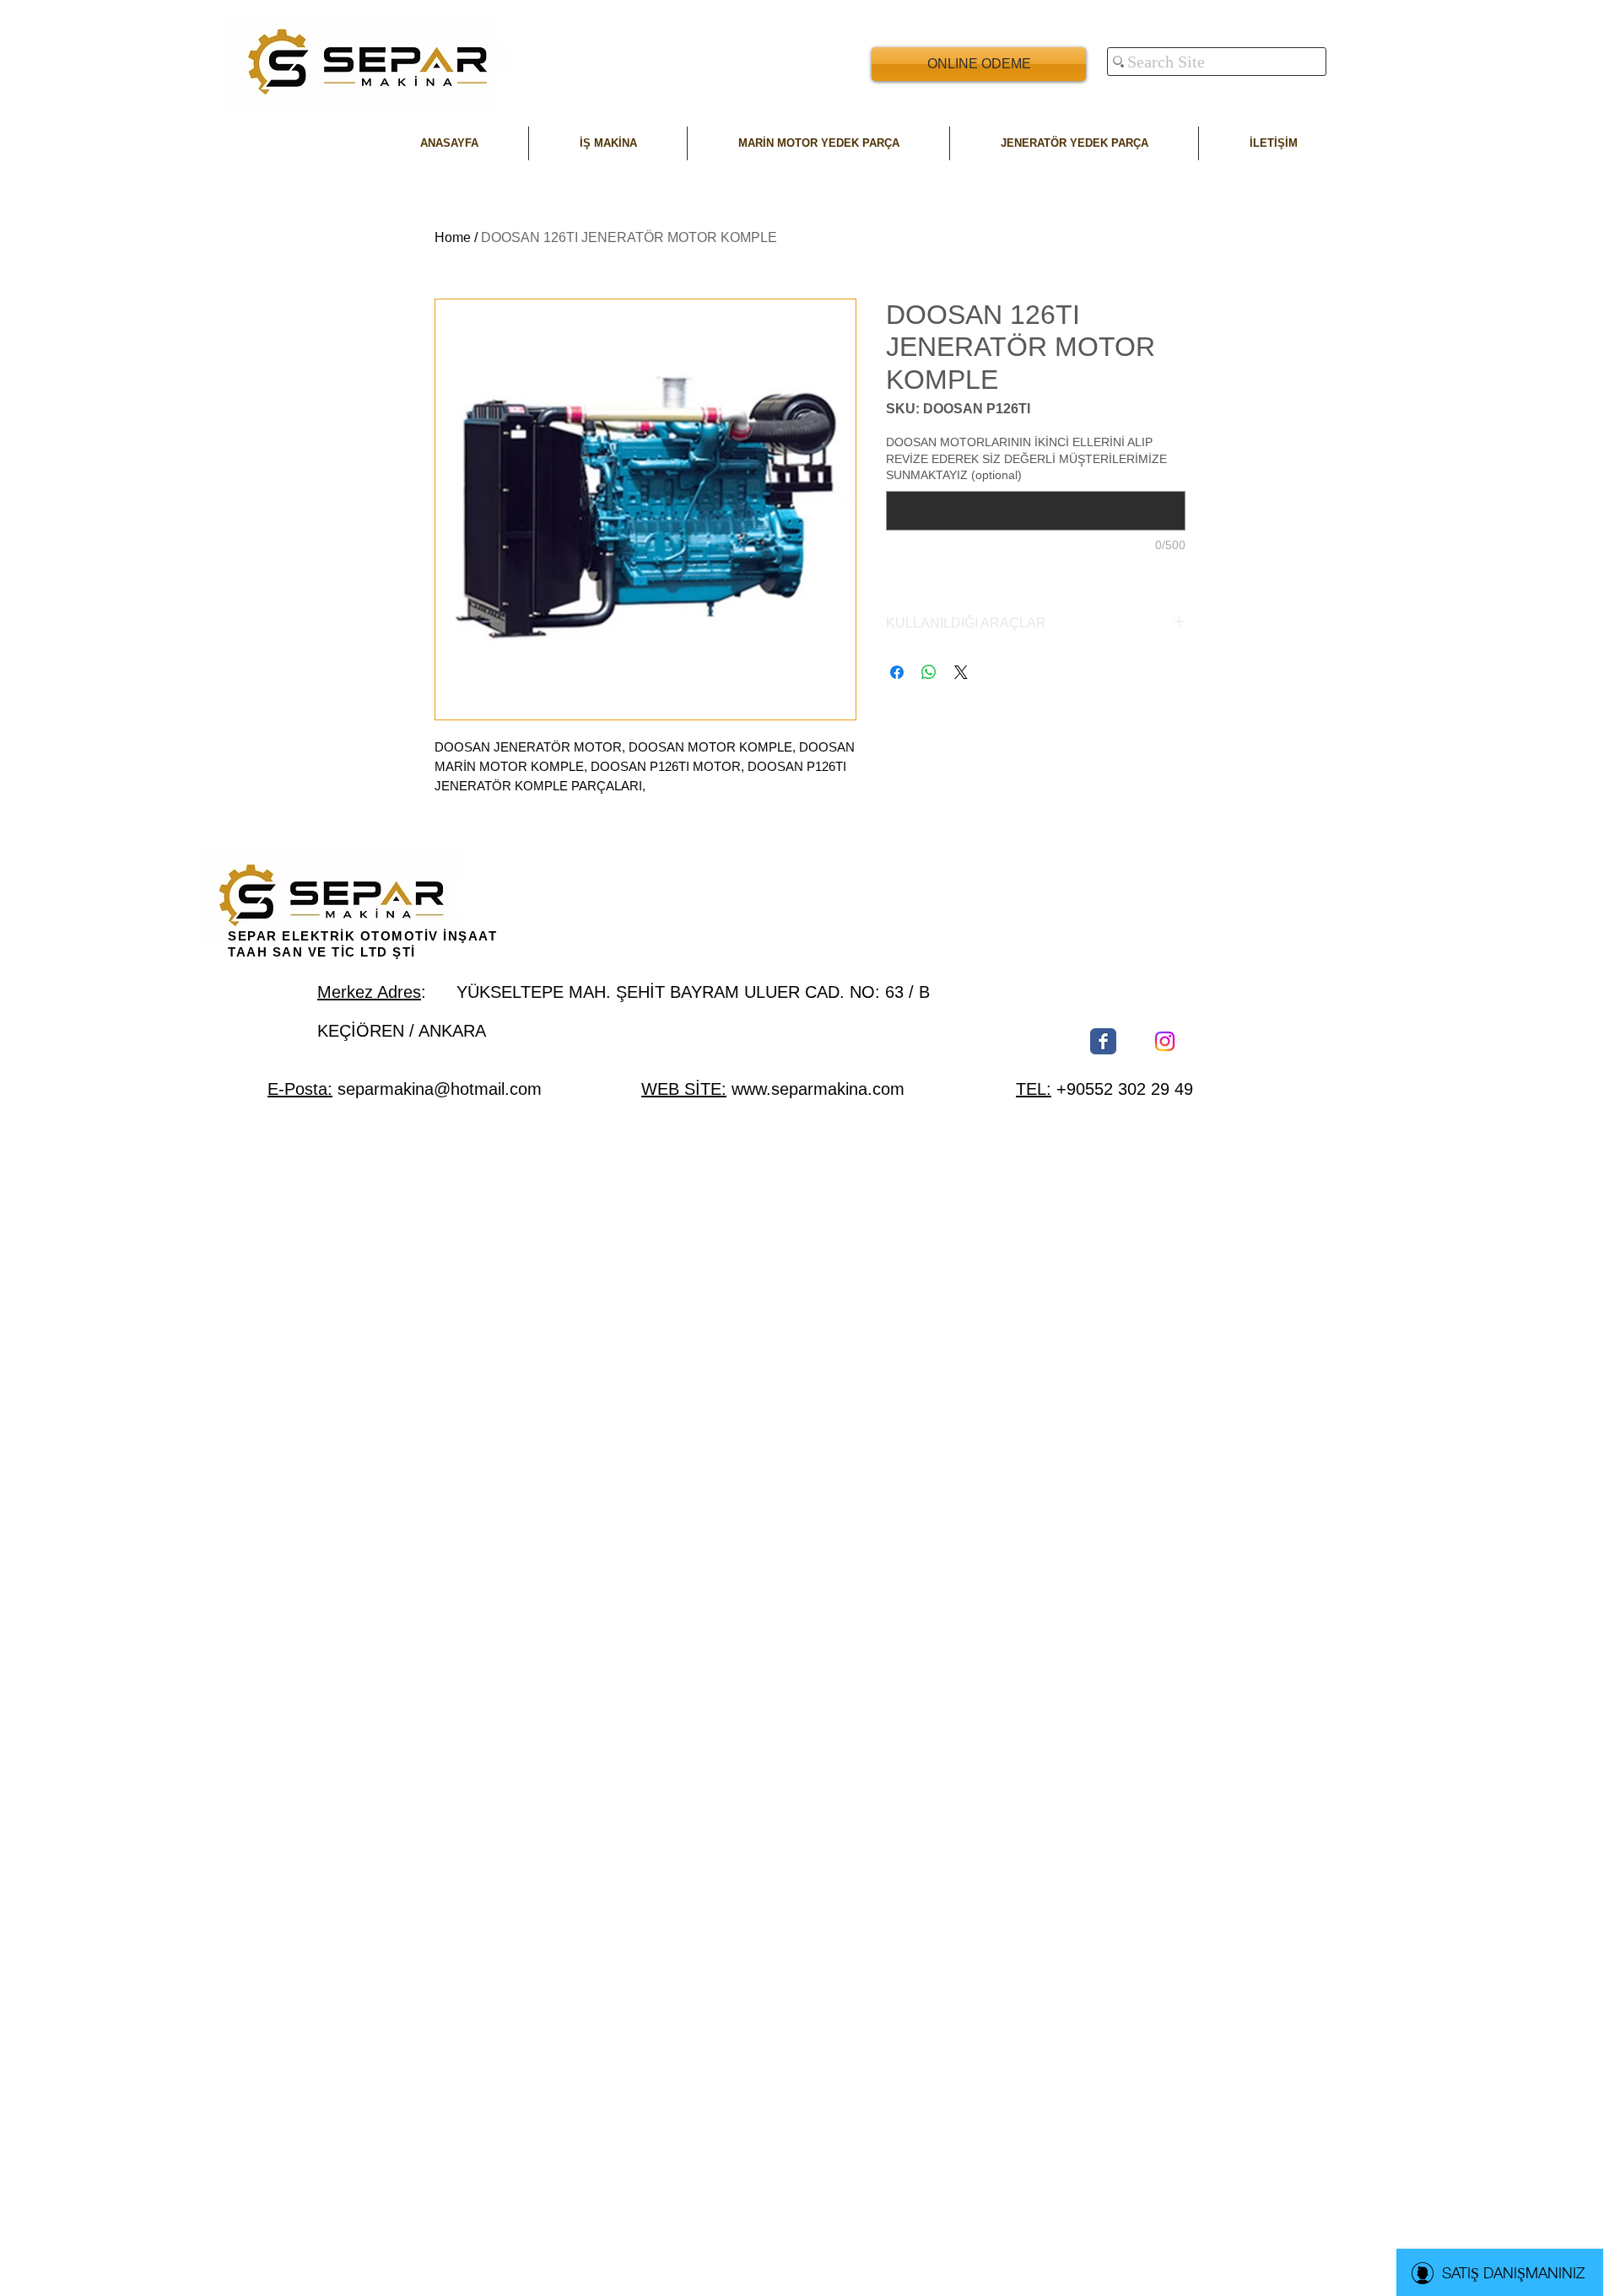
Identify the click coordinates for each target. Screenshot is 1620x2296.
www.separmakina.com (818, 1089)
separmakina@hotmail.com (440, 1089)
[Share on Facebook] (897, 672)
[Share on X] (961, 672)
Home (453, 237)
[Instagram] (1165, 1041)
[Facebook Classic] (1103, 1041)
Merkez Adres (369, 992)
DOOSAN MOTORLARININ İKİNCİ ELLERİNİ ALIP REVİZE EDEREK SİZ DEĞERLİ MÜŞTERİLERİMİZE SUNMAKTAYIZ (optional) (1026, 458)
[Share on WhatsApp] (929, 672)
